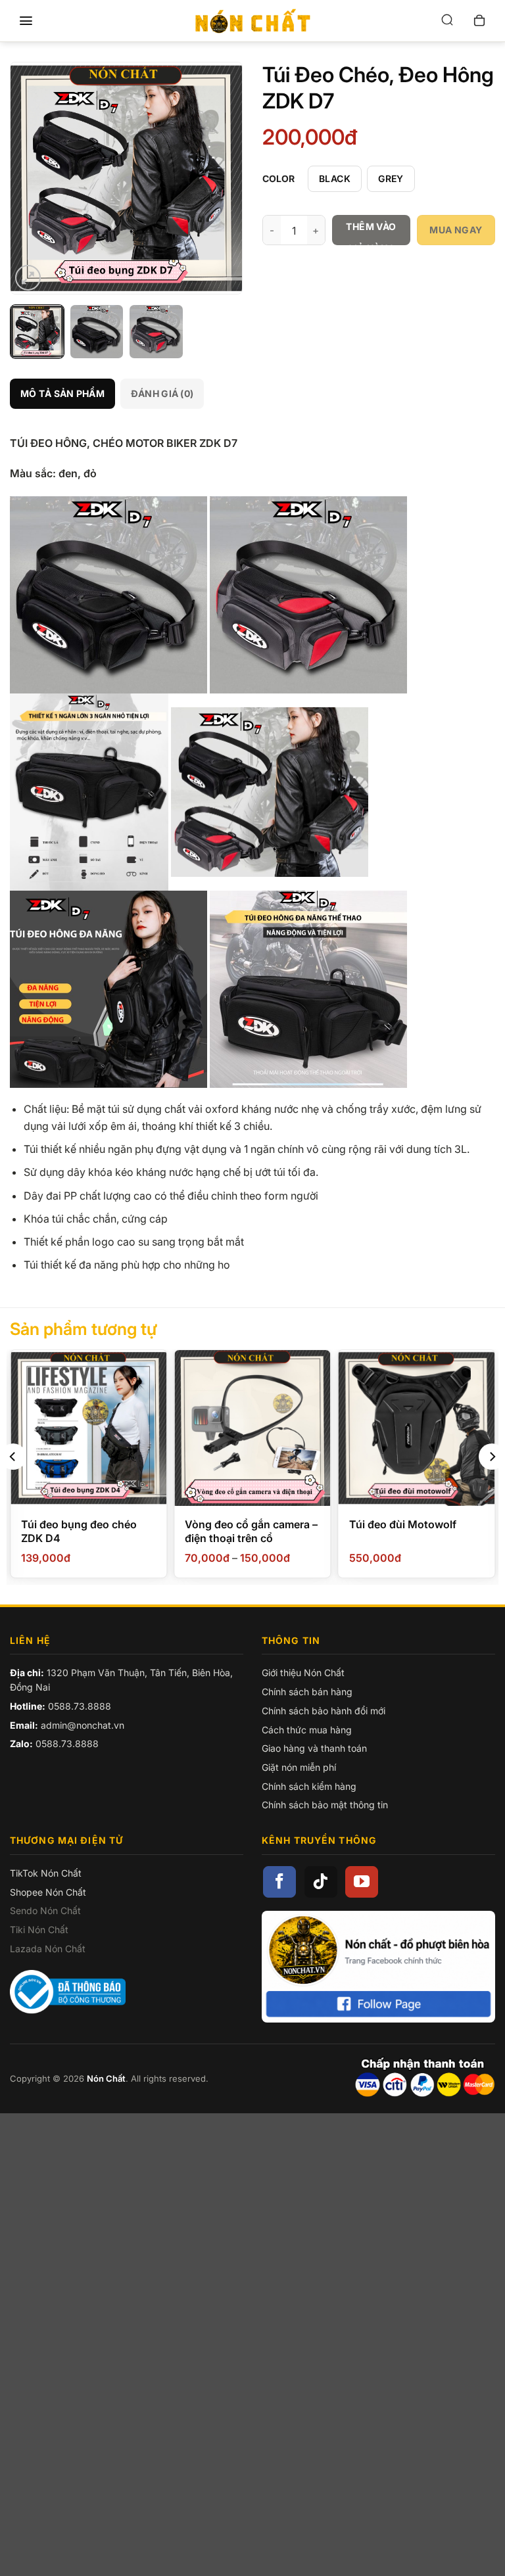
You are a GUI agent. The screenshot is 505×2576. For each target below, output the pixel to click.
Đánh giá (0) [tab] (162, 393)
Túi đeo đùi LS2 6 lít (398, 1524)
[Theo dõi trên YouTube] (362, 1882)
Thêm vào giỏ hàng (371, 233)
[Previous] (32, 178)
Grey (391, 178)
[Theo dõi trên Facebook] (279, 1882)
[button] (26, 21)
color (278, 179)
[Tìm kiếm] (447, 21)
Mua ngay (456, 230)
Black (335, 178)
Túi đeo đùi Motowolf (239, 1524)
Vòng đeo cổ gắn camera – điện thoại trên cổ (87, 1531)
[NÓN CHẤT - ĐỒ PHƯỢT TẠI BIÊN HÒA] (252, 21)
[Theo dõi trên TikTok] (321, 1882)
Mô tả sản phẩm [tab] (62, 393)
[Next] (221, 178)
